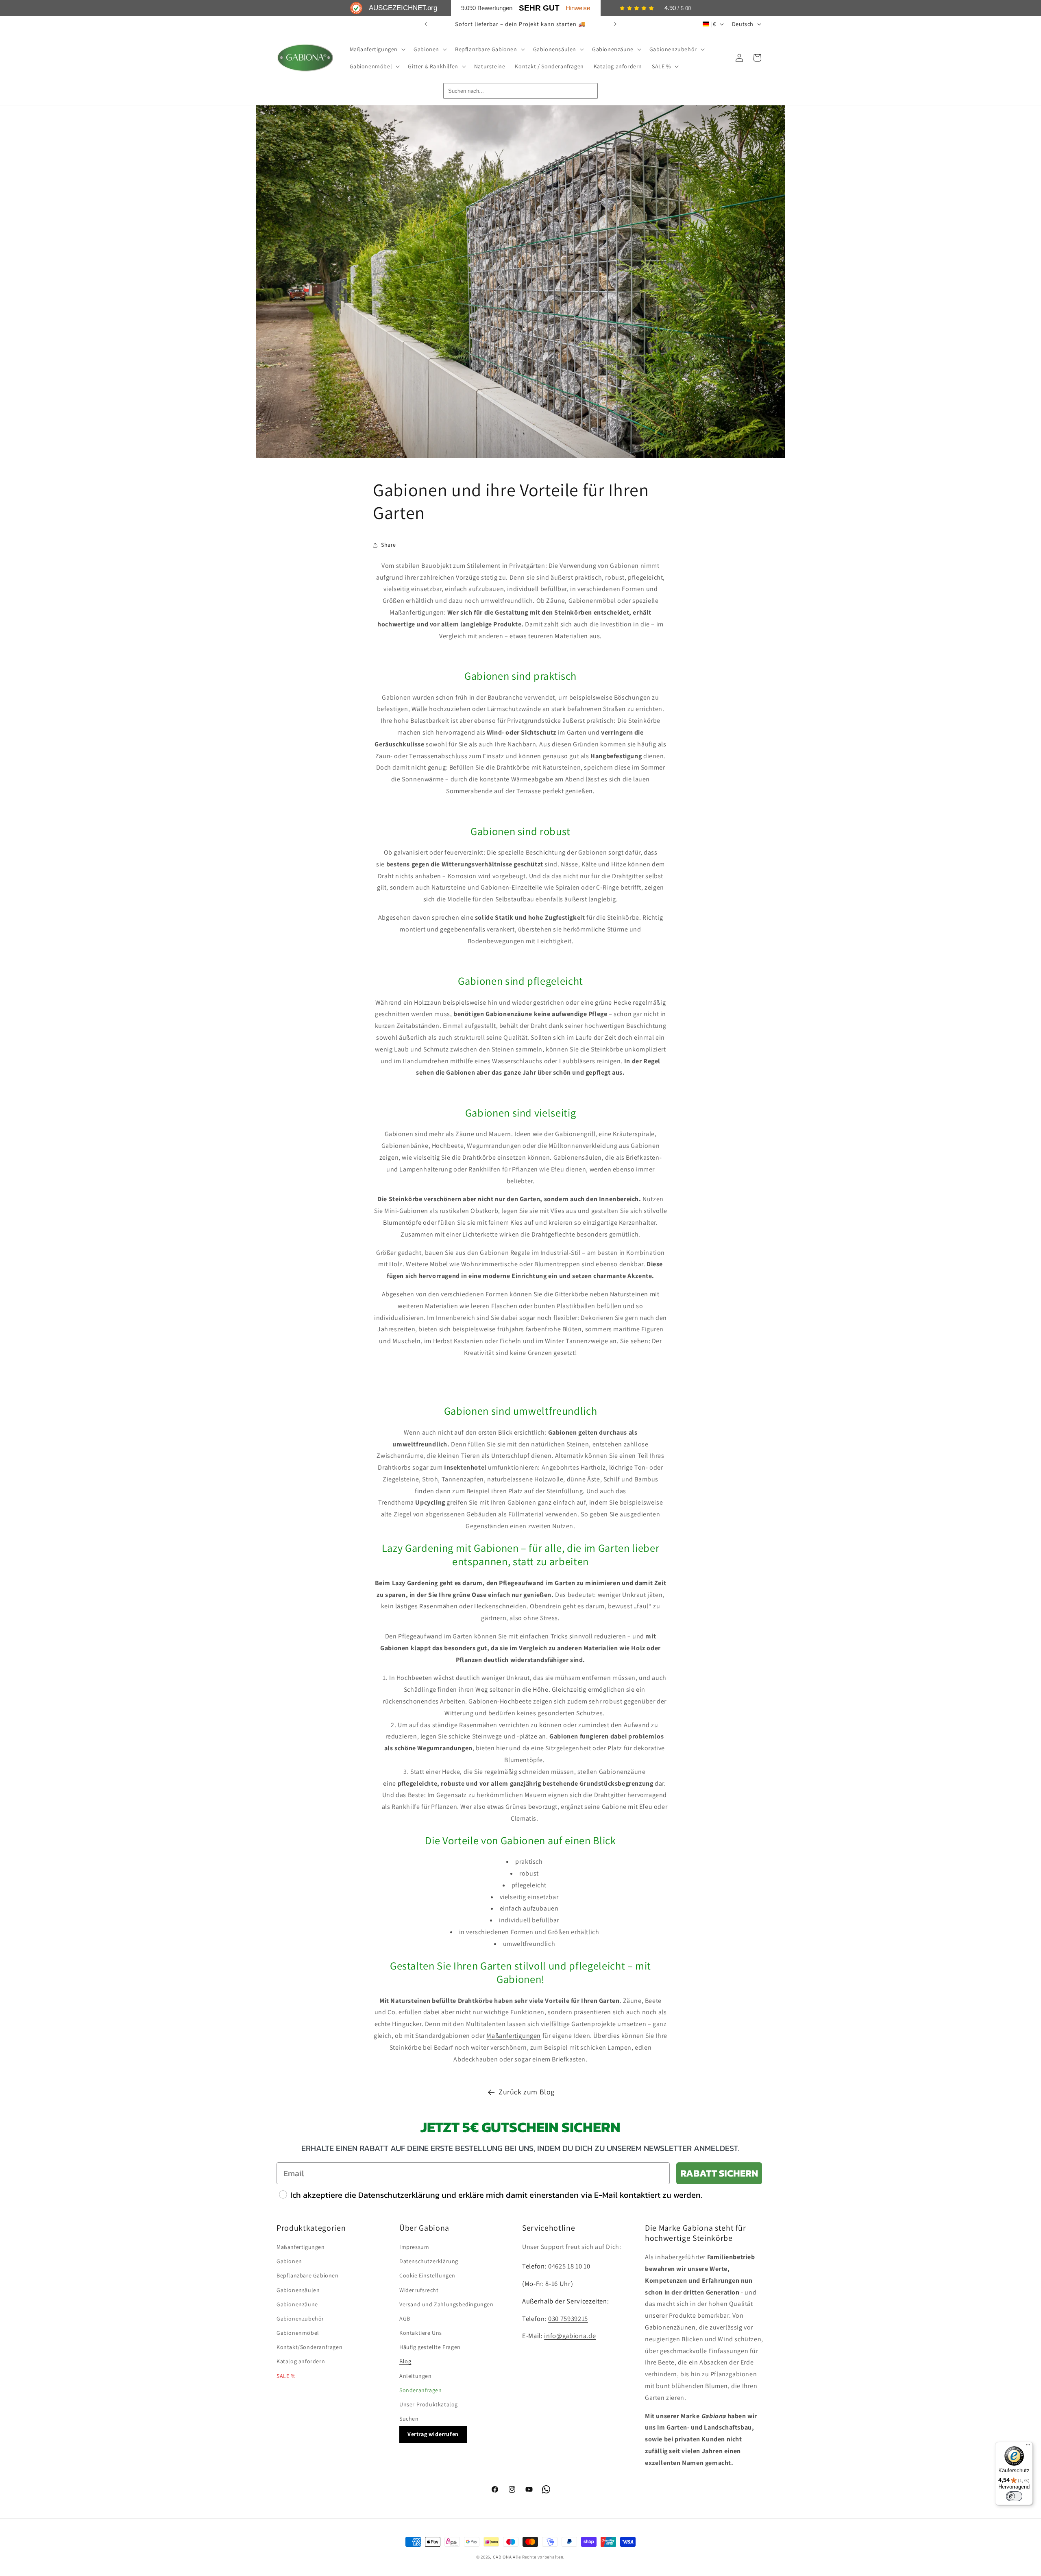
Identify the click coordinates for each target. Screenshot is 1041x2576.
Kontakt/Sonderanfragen (309, 2347)
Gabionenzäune (297, 2304)
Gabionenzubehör (300, 2319)
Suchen (409, 2419)
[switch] (1014, 2496)
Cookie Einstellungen (427, 2275)
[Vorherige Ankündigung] (426, 24)
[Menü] (1028, 2447)
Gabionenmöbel (298, 2333)
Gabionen (289, 2261)
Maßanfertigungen (514, 2036)
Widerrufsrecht (419, 2290)
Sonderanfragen (420, 2390)
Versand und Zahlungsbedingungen (446, 2304)
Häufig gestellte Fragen (430, 2347)
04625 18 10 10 (569, 2266)
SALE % (286, 2376)
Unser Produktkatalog (429, 2404)
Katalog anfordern (301, 2361)
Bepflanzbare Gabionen (308, 2275)
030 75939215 (568, 2319)
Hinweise (578, 8)
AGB (405, 2319)
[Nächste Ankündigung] (615, 24)
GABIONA (502, 2557)
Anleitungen (416, 2376)
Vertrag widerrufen (433, 2434)
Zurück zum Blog (527, 2092)
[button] (377, 49)
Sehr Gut (539, 8)
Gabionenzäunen (670, 2327)
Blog (405, 2361)
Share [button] (389, 545)
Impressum (414, 2247)
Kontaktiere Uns (421, 2333)
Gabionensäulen (298, 2290)
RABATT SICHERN (719, 2173)
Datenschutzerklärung (429, 2261)
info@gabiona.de (570, 2336)
